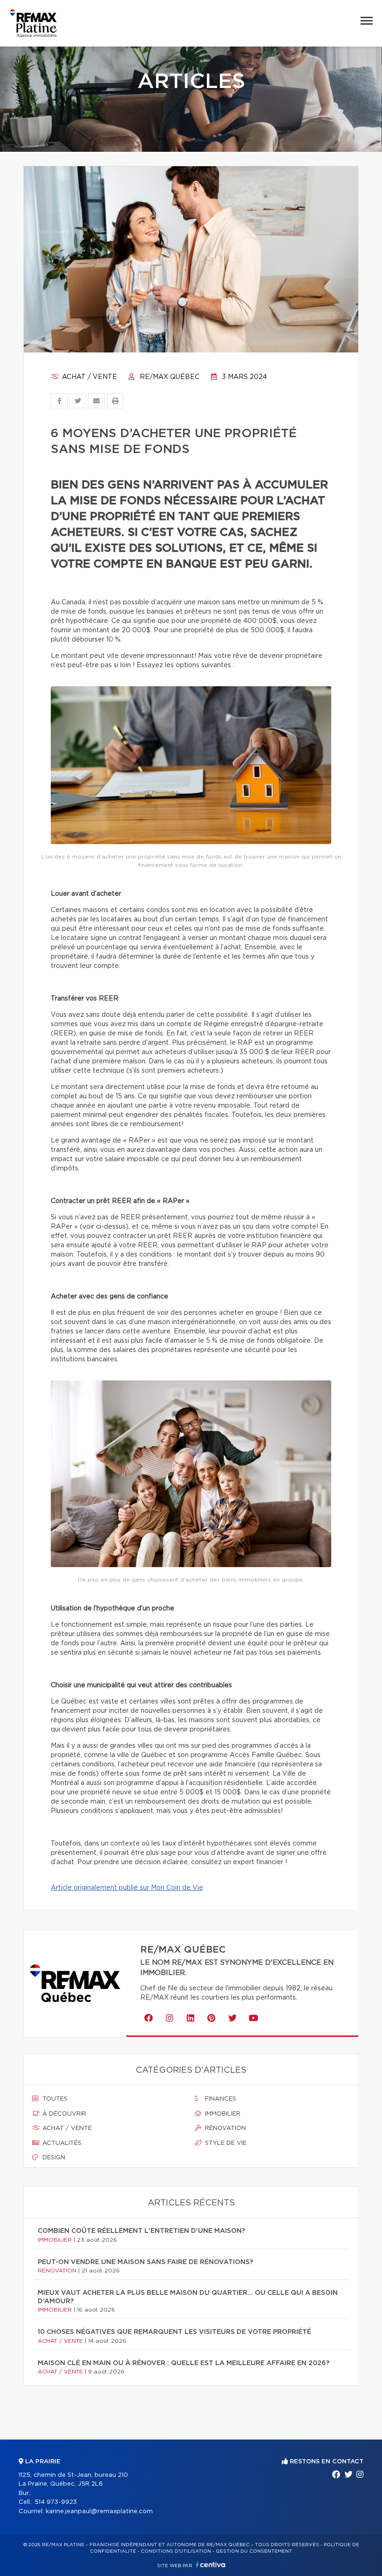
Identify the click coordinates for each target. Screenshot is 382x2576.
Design (53, 2158)
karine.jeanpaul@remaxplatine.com (99, 2512)
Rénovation (225, 2128)
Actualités (61, 2143)
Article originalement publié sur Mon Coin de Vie (127, 1888)
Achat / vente (89, 377)
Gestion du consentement (254, 2551)
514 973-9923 (56, 2502)
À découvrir (63, 2114)
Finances (220, 2099)
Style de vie (225, 2143)
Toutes (54, 2099)
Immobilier (222, 2114)
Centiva (211, 2565)
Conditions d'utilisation (176, 2551)
